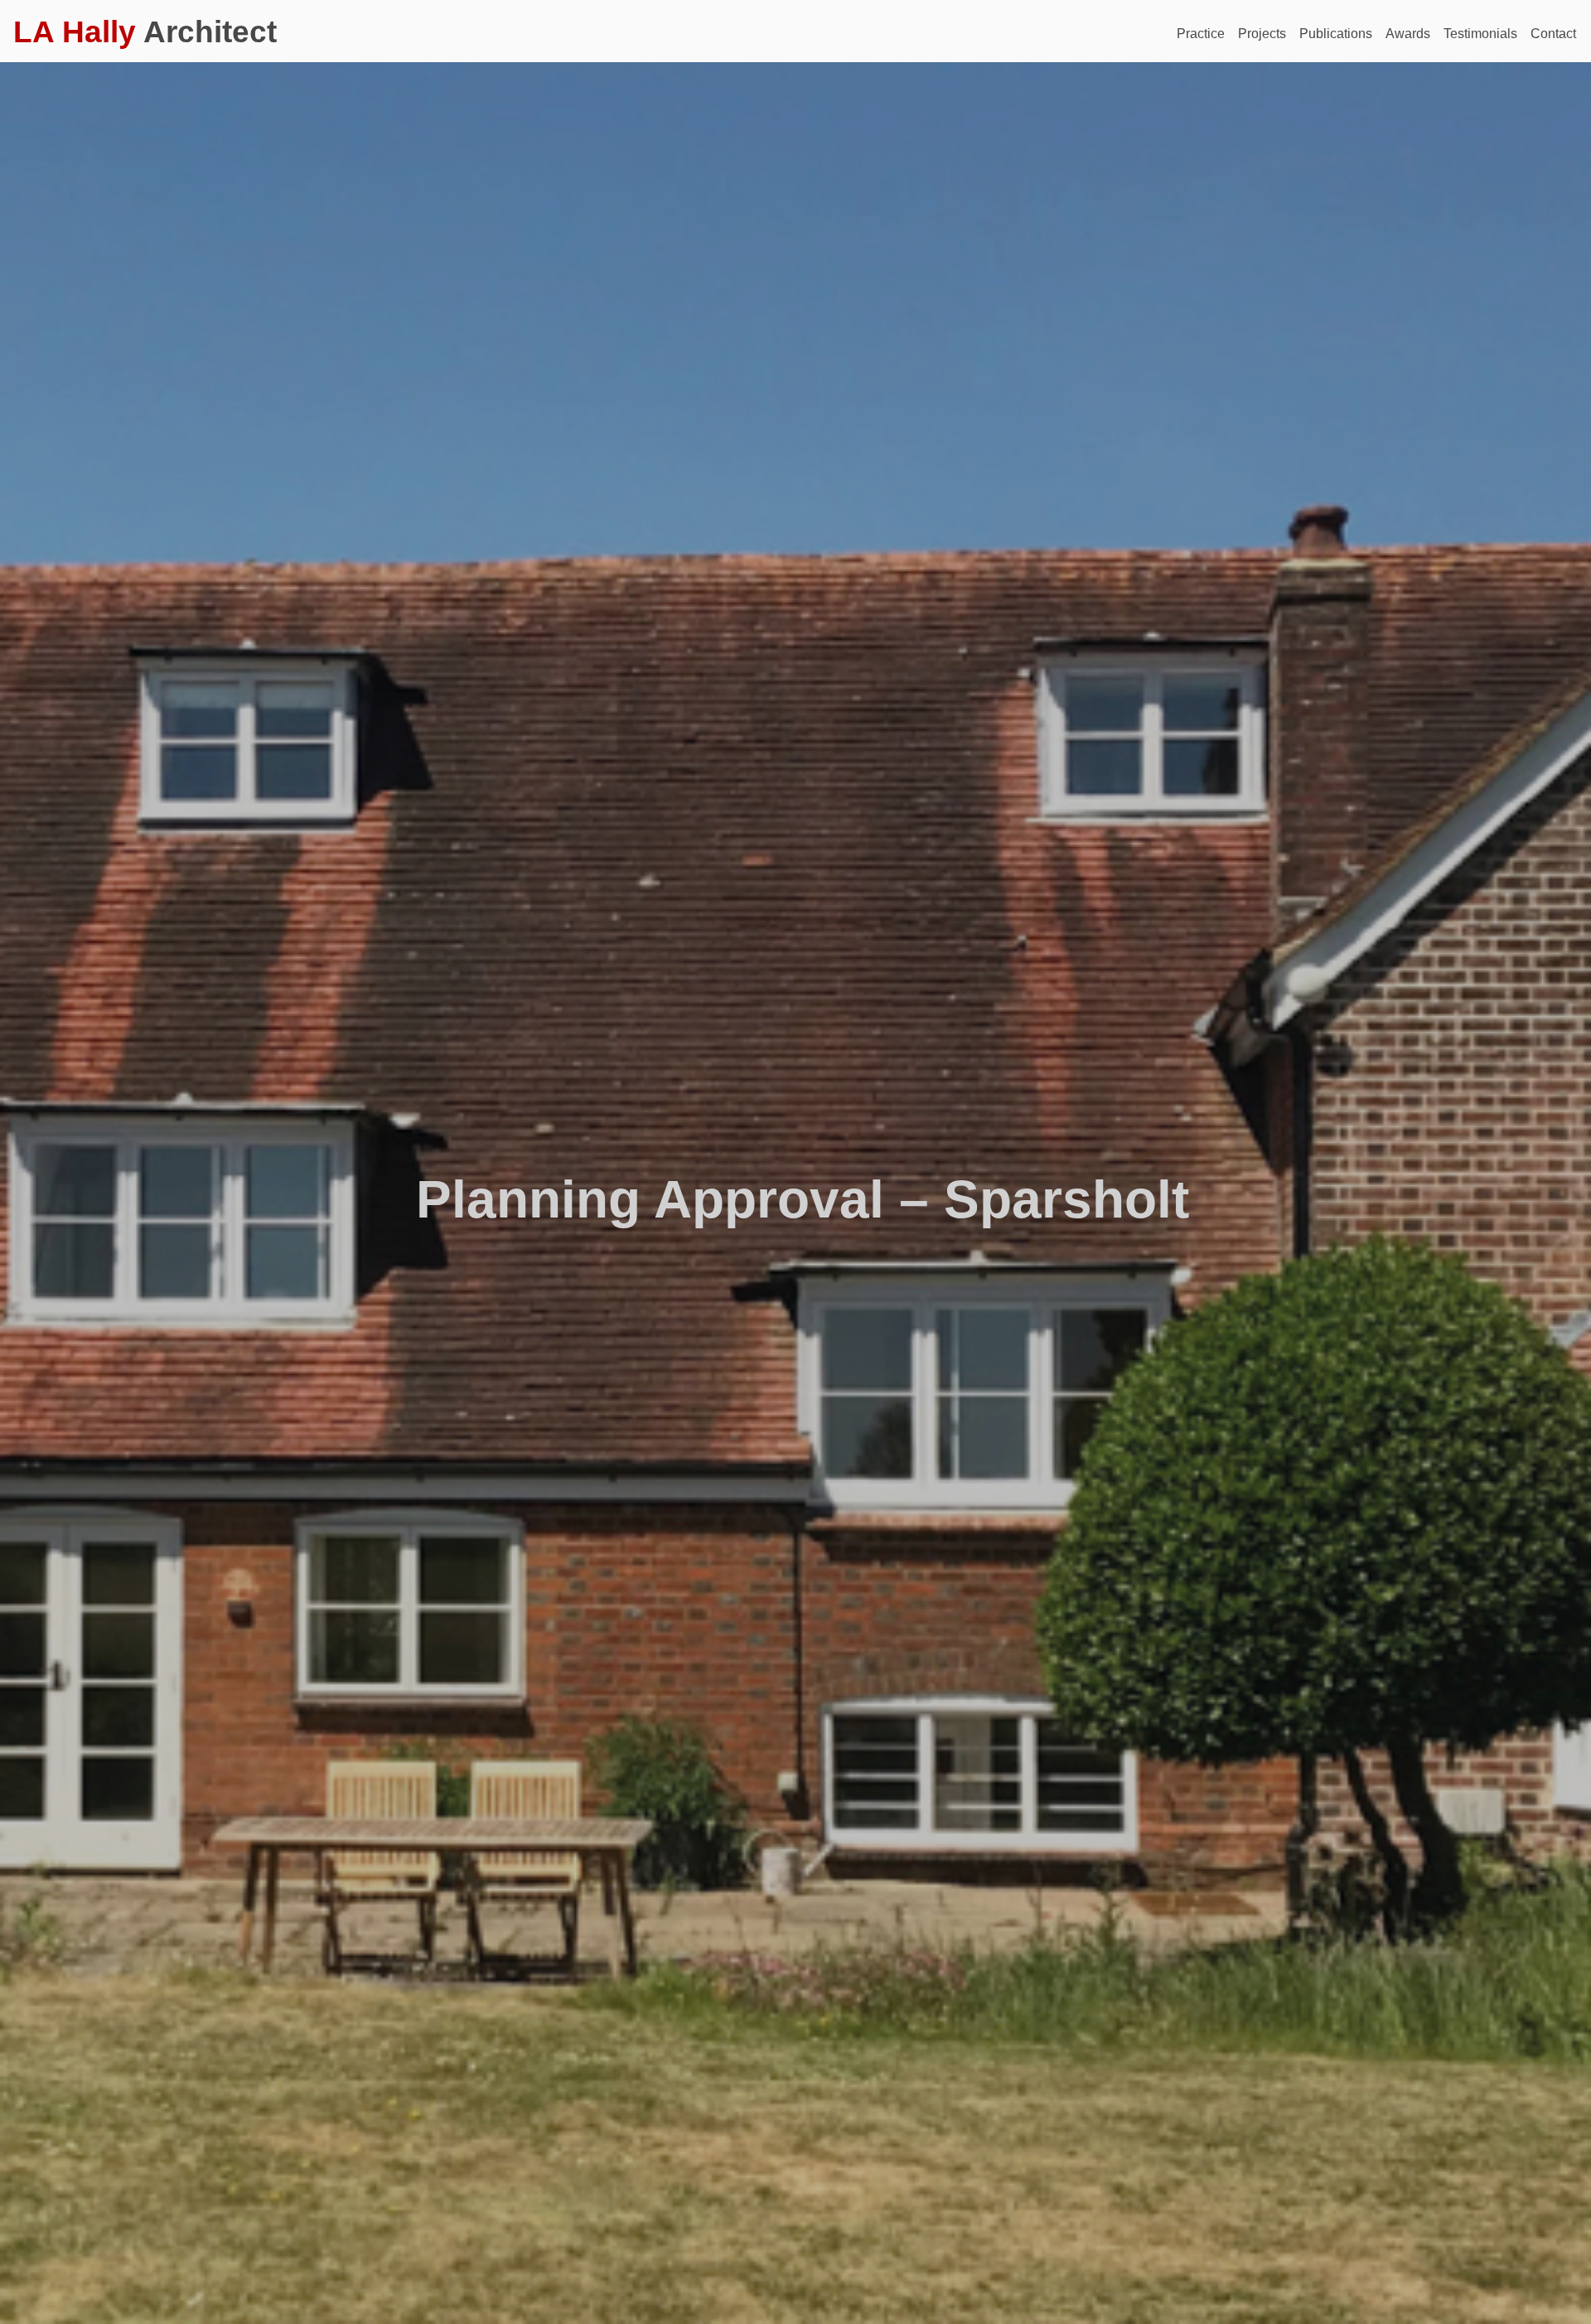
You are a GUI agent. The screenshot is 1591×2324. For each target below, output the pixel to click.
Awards (1408, 34)
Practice (1201, 34)
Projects (1262, 34)
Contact (1553, 34)
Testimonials (1480, 34)
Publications (1336, 34)
